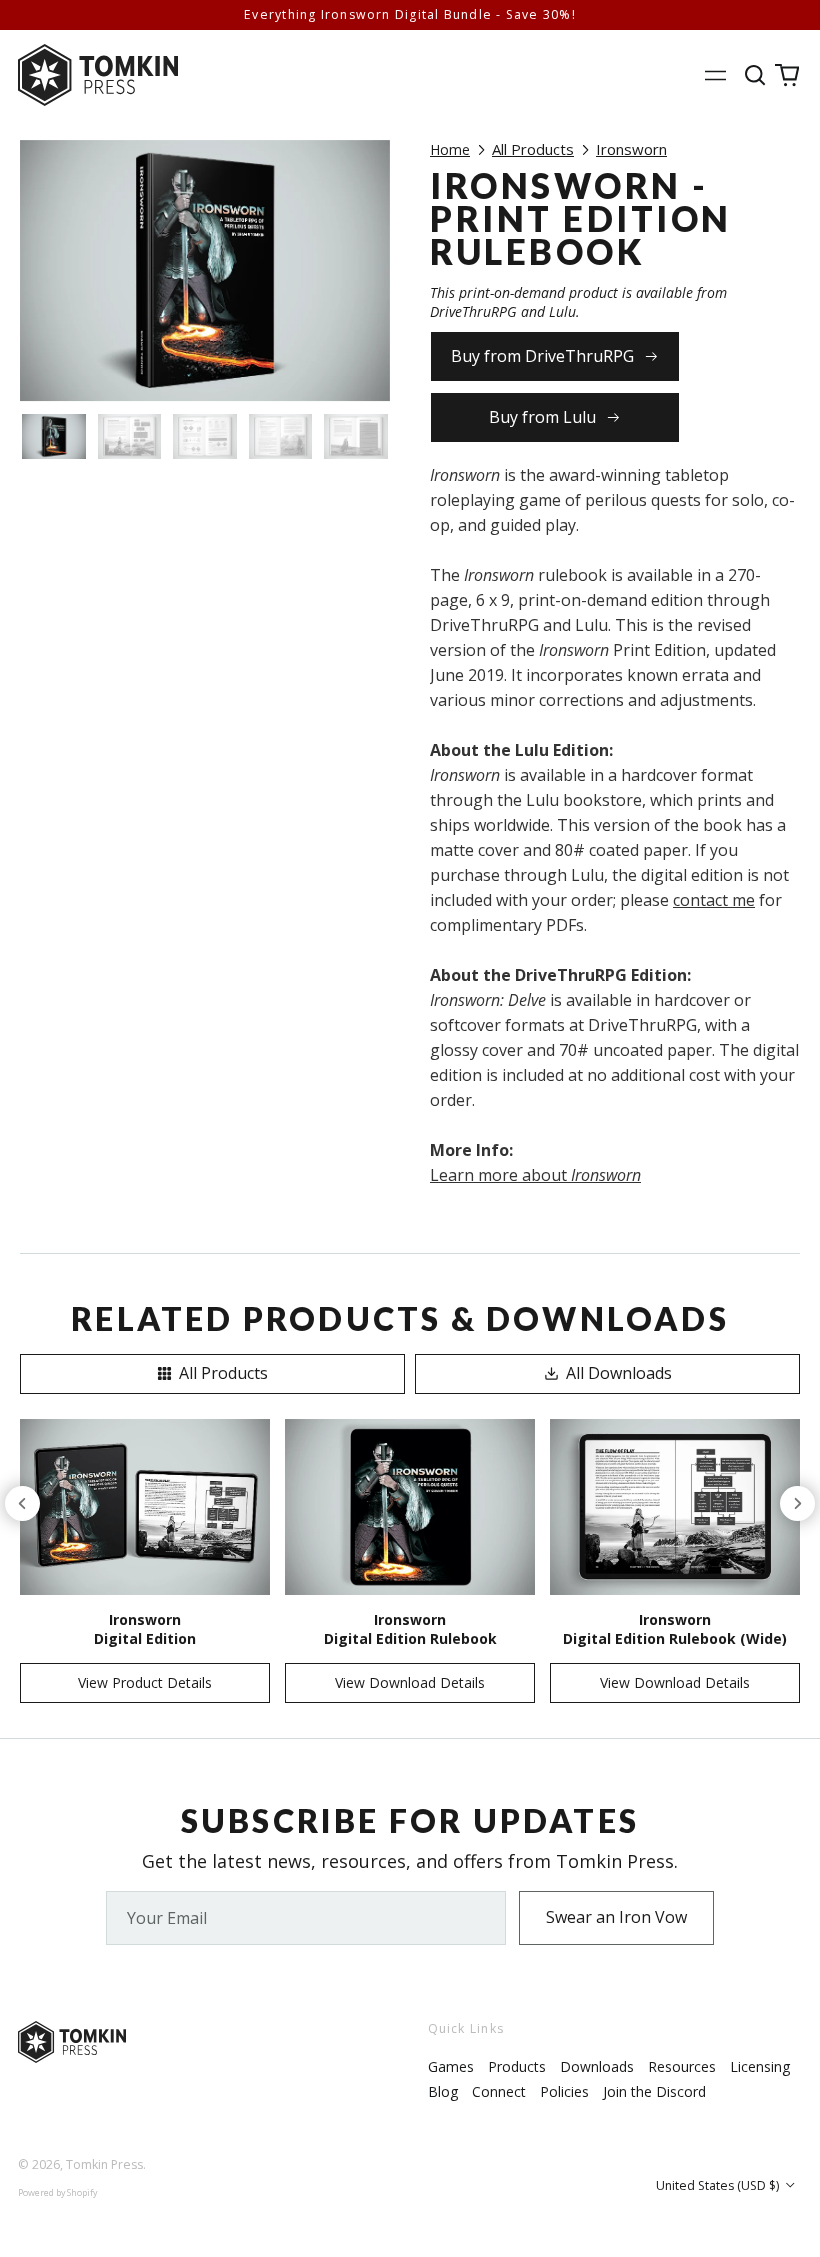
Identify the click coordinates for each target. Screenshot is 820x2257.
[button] (756, 74)
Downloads (597, 2066)
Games (451, 2066)
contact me (714, 900)
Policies (564, 2091)
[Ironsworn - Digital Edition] (145, 1507)
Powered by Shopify (57, 2192)
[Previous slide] (22, 1503)
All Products (533, 149)
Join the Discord (654, 2091)
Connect (499, 2091)
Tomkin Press (104, 2164)
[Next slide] (797, 1503)
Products (517, 2066)
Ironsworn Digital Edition (145, 1629)
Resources (682, 2066)
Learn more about (535, 1175)
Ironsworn (631, 149)
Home (450, 149)
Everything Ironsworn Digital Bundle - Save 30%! (410, 14)
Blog (443, 2091)
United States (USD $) (719, 2185)
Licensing (760, 2066)
